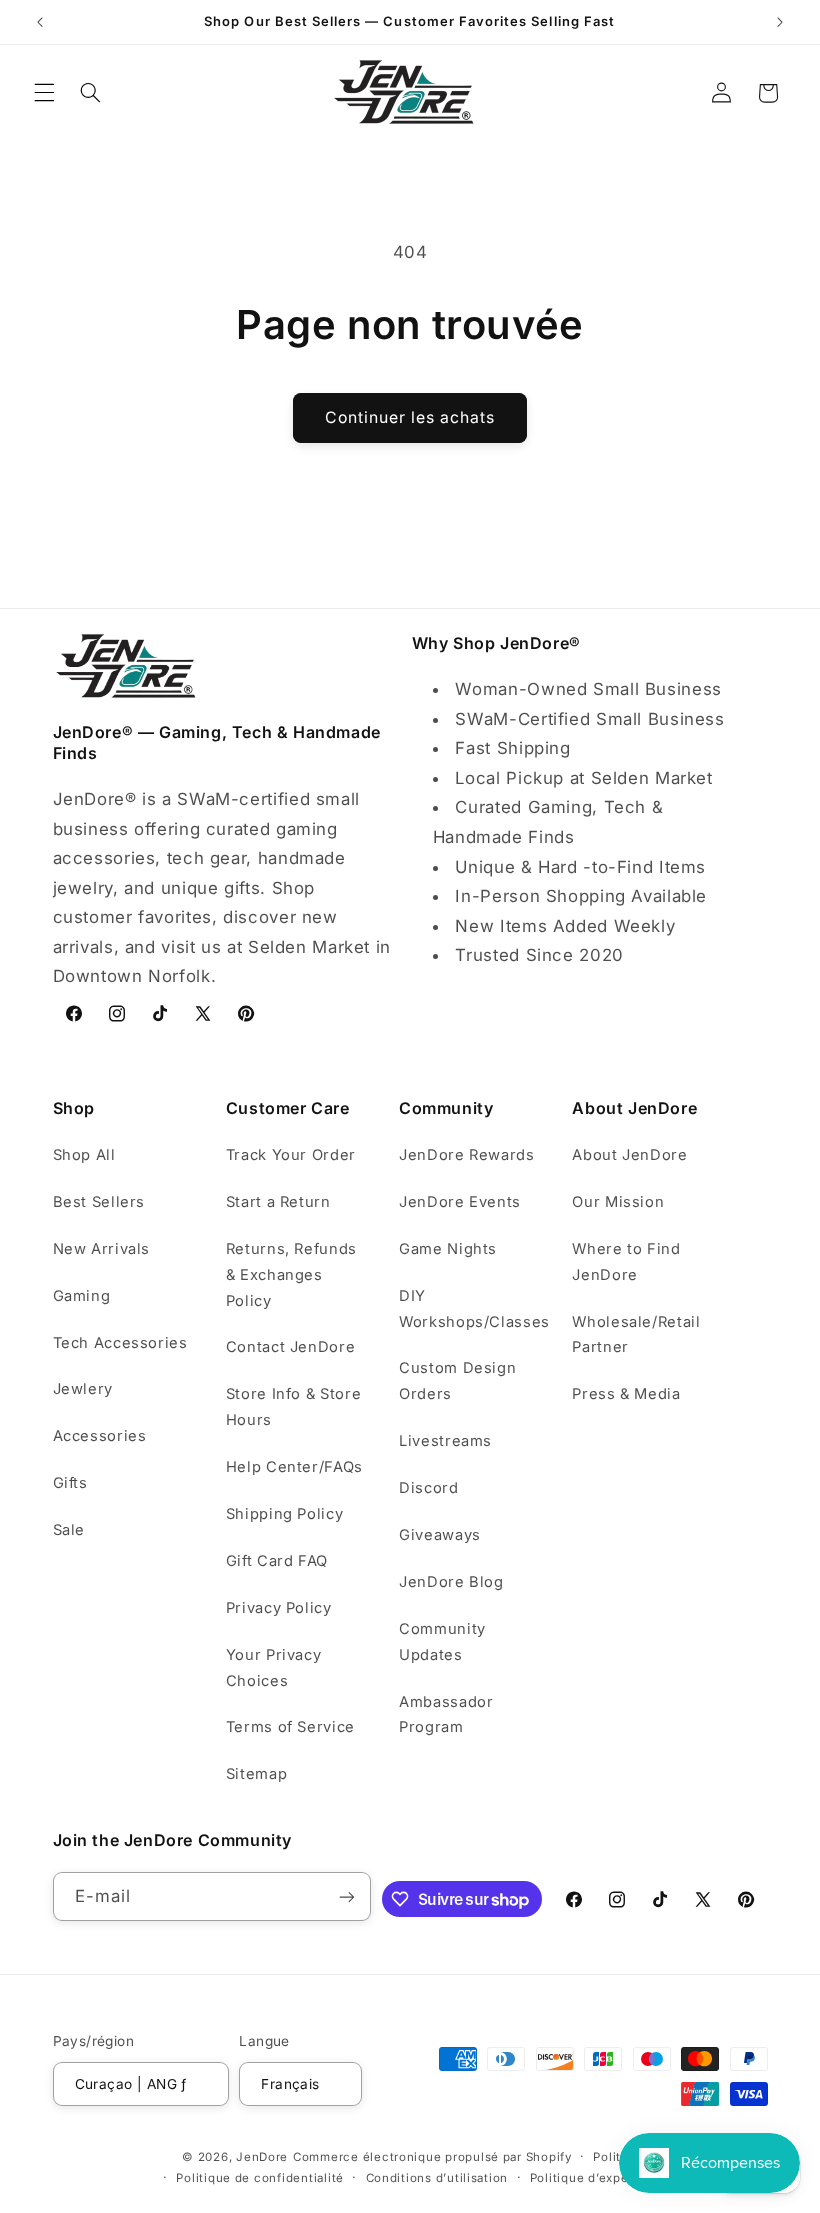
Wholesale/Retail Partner (636, 1335)
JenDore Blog (451, 1582)
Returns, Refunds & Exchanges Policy (291, 1275)
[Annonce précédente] (40, 22)
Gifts (70, 1483)
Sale (69, 1530)
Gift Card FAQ (277, 1561)
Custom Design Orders (457, 1381)
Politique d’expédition (597, 2178)
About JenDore (629, 1155)
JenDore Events (460, 1202)
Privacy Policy (279, 1608)
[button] (44, 93)
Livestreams (445, 1441)
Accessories (100, 1436)
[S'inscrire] (347, 1896)
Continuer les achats (410, 417)
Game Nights (448, 1249)
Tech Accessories (120, 1343)
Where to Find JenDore (626, 1262)
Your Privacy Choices (274, 1668)
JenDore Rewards (466, 1155)
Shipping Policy (284, 1514)
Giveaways (440, 1535)
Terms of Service (290, 1727)
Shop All (84, 1155)
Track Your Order (291, 1155)
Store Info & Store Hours (293, 1407)
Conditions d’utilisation (437, 2178)
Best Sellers (99, 1202)
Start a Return (278, 1202)
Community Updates (442, 1642)
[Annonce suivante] (780, 22)
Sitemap (256, 1774)
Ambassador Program (446, 1715)
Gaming (82, 1296)
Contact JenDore (290, 1347)
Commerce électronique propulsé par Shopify (432, 2157)
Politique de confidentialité (260, 2178)
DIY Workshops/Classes (474, 1309)
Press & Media (626, 1394)
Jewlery (83, 1389)
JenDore (262, 2157)
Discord (428, 1488)
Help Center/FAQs (294, 1467)
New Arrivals (102, 1249)
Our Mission (618, 1202)
